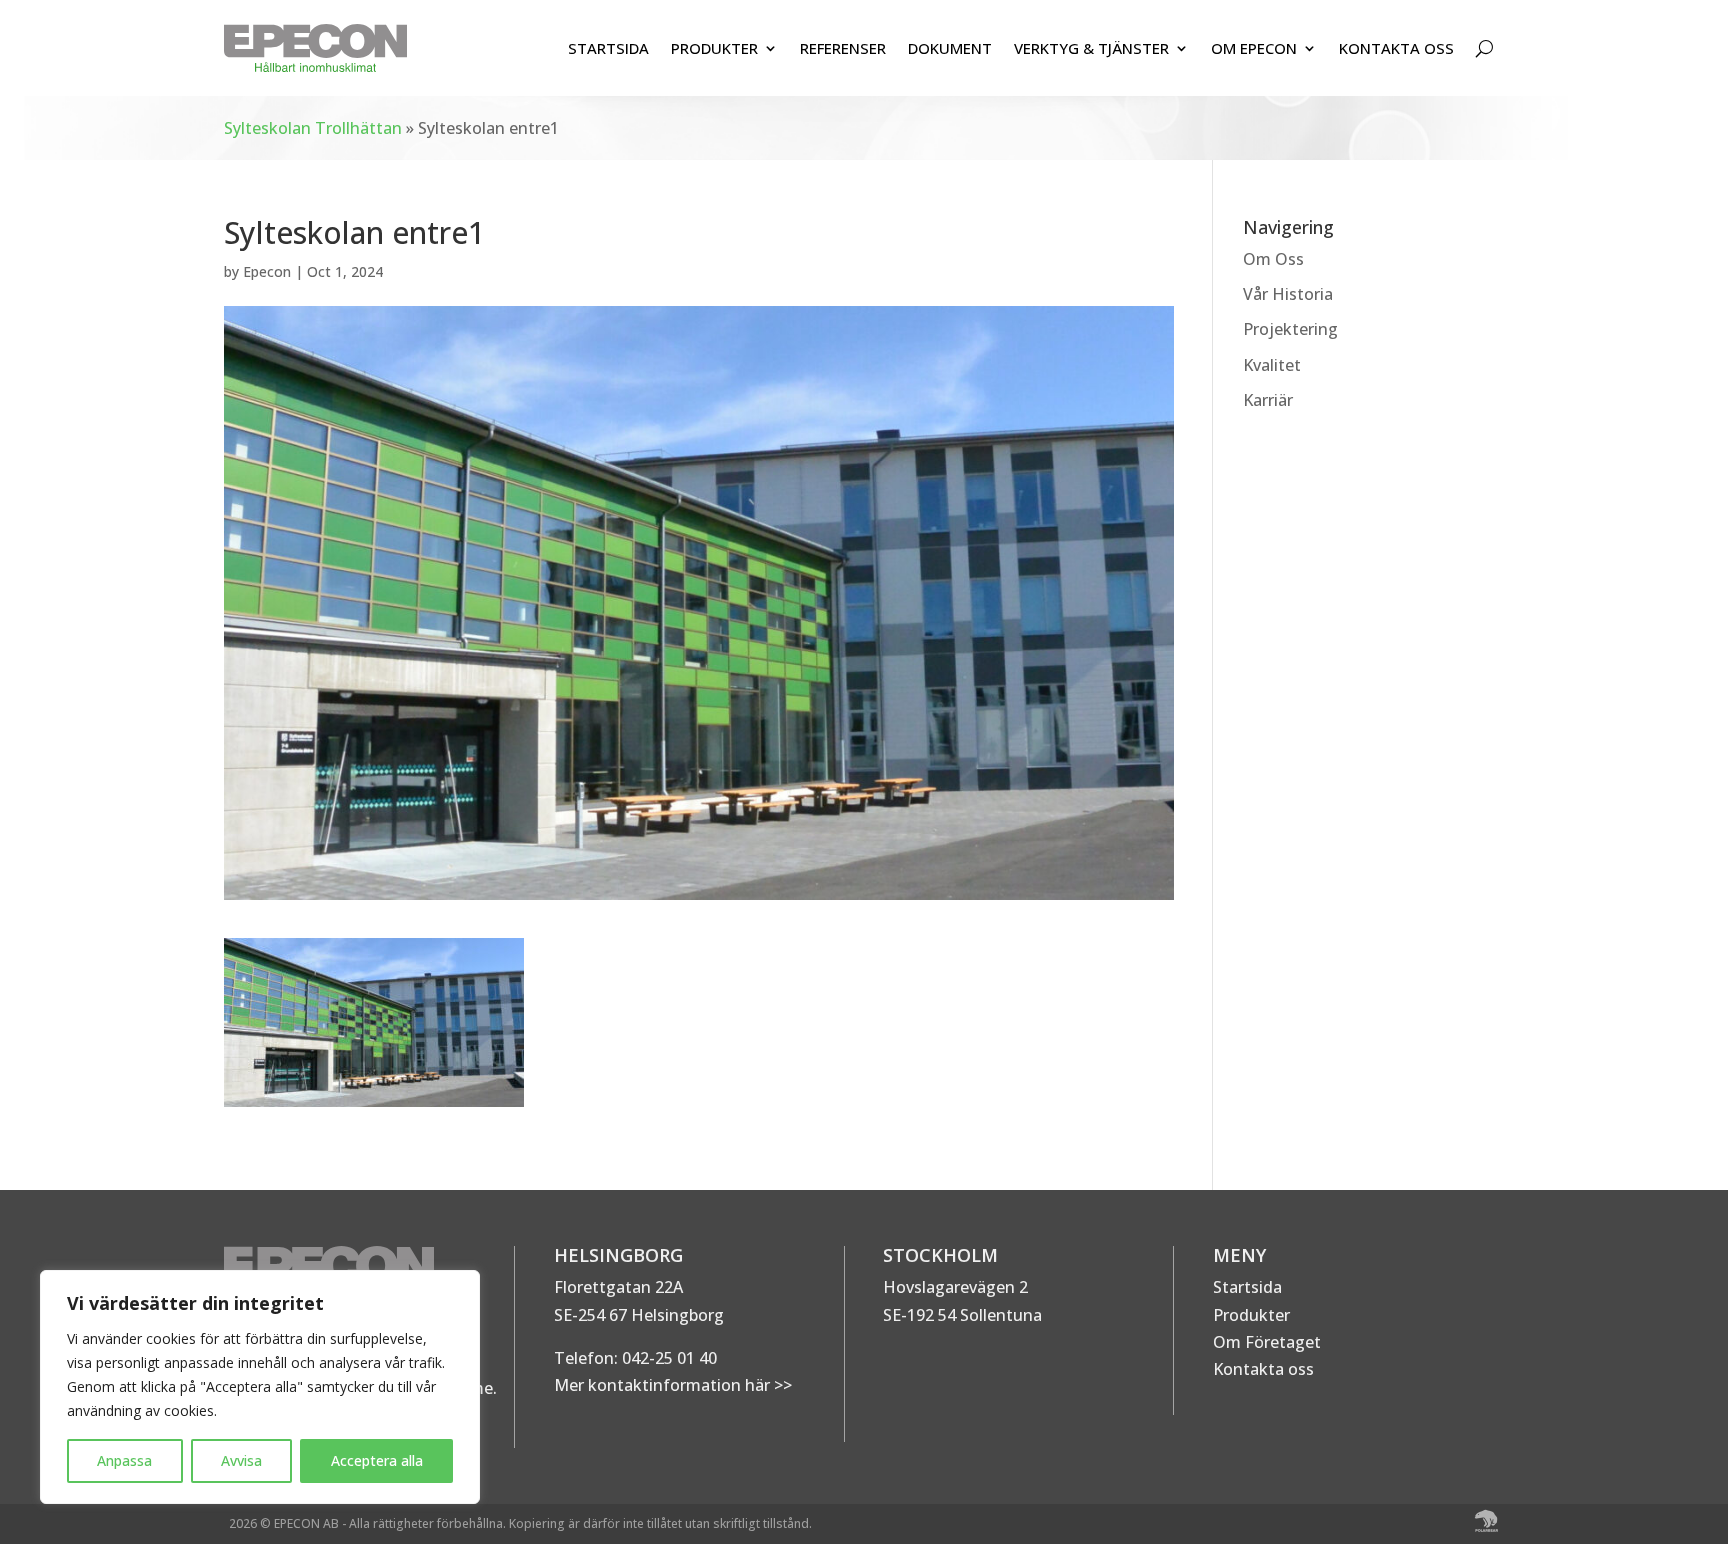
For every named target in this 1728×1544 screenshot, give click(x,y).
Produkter (1251, 1315)
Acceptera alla (377, 1460)
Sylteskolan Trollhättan (313, 128)
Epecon (267, 271)
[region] (260, 1387)
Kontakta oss (1263, 1369)
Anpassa (124, 1460)
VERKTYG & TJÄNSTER (1091, 48)
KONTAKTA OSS (1396, 48)
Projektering (1290, 329)
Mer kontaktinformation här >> (673, 1385)
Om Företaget (1267, 1342)
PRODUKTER (714, 48)
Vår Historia (1288, 294)
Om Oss (1273, 259)
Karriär (1268, 400)
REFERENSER (843, 48)
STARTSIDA (608, 48)
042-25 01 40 (667, 1358)
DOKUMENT (950, 48)
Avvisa (241, 1460)
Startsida (1247, 1287)
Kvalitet (1272, 365)
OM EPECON (1254, 48)
